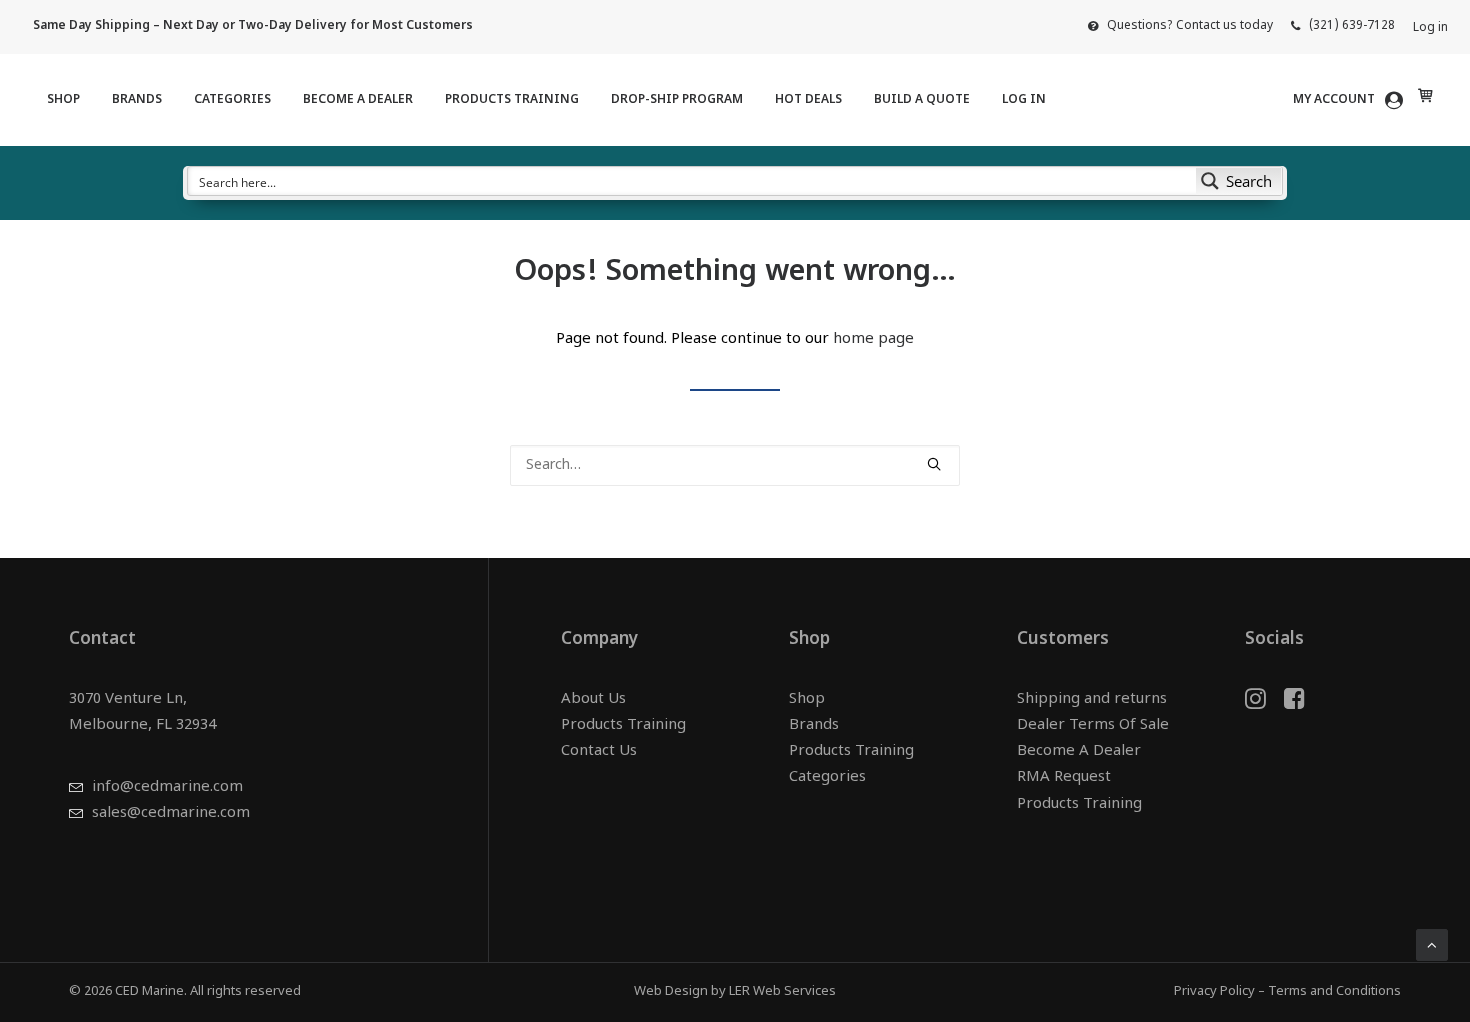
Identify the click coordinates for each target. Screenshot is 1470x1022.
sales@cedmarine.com (171, 813)
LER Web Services (782, 991)
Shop (63, 100)
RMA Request (1064, 777)
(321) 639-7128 (1352, 26)
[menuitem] (1180, 26)
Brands (137, 100)
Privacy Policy (1214, 991)
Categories (232, 100)
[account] (1351, 100)
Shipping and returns (1092, 699)
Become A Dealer (358, 100)
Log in (1430, 28)
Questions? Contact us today (1190, 26)
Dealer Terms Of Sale (1093, 725)
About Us (593, 699)
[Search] (735, 465)
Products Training (512, 100)
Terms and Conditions (1334, 991)
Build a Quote (922, 100)
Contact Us (599, 751)
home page (873, 339)
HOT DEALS (808, 100)
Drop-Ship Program (677, 100)
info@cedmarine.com (167, 787)
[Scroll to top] (1432, 945)
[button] (934, 464)
